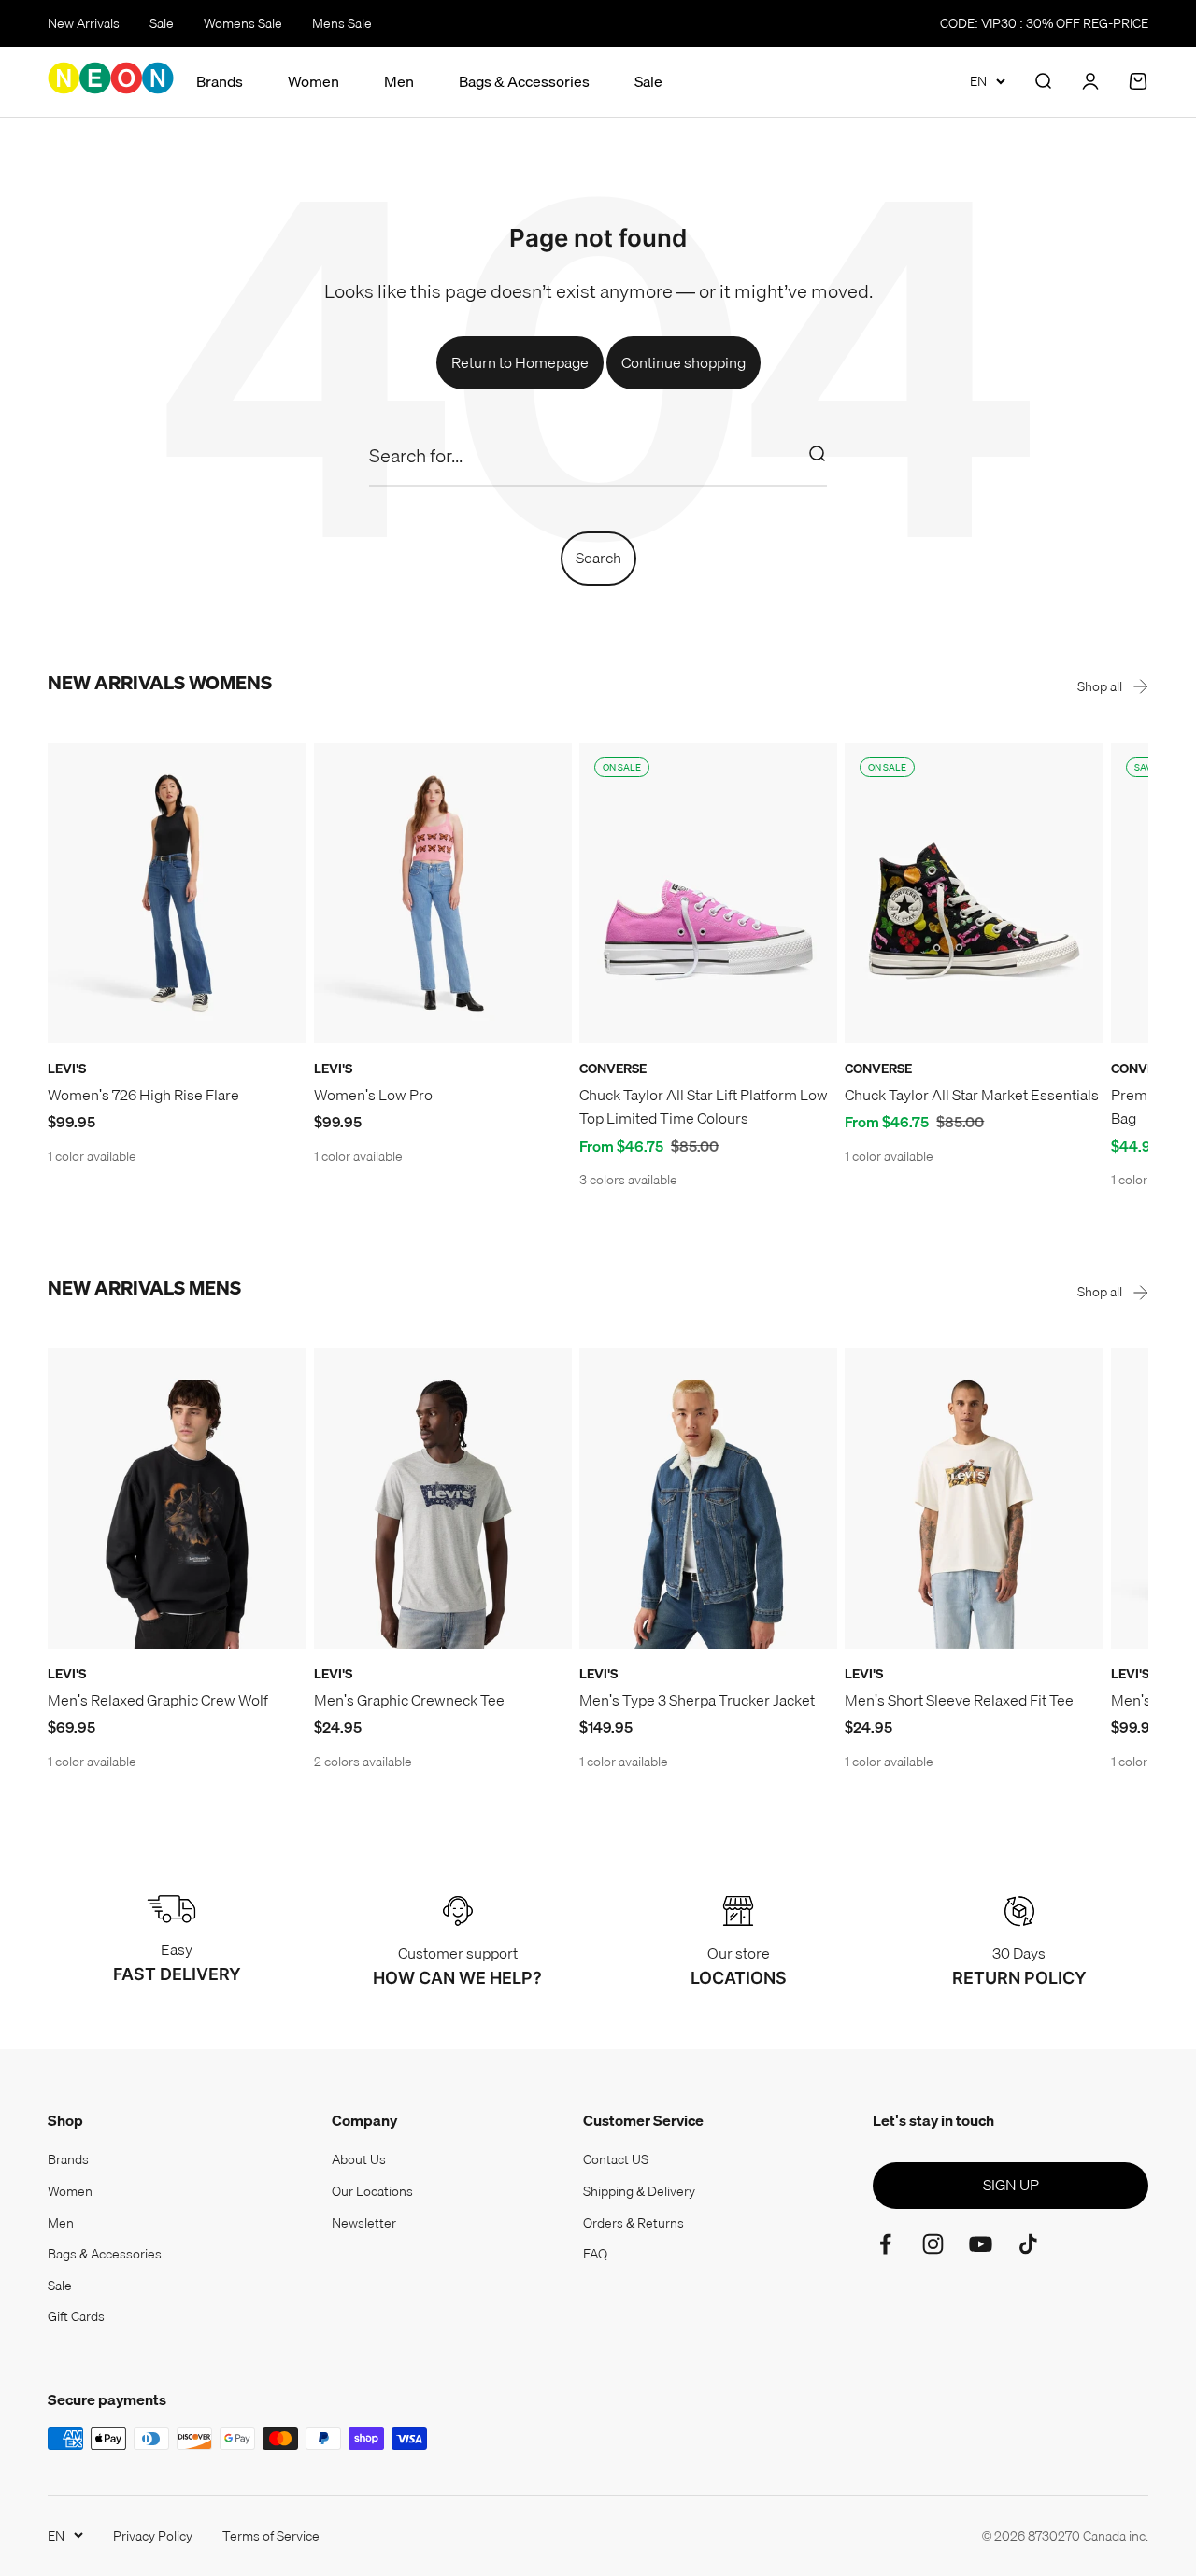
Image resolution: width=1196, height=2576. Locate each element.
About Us (359, 2159)
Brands (220, 82)
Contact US (616, 2159)
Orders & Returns (634, 2223)
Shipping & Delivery (639, 2191)
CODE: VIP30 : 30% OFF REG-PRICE (1044, 23)
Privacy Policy (153, 2536)
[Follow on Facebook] (885, 2244)
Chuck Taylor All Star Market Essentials (972, 1095)
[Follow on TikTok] (1028, 2244)
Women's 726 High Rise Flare (143, 1095)
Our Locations (372, 2191)
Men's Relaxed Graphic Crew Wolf (158, 1700)
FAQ (595, 2254)
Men (399, 82)
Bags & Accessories (524, 82)
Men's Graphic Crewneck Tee (409, 1700)
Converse (613, 1069)
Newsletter (364, 2223)
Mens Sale (342, 23)
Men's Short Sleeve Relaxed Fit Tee (959, 1700)
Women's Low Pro (373, 1095)
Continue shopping (683, 362)
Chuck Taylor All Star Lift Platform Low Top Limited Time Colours (704, 1107)
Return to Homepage (520, 362)
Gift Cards (76, 2316)
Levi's (67, 1069)
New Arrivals (84, 23)
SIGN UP (1011, 2185)
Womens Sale (243, 23)
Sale (162, 23)
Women (313, 82)
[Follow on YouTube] (981, 2244)
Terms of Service (271, 2536)
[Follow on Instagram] (933, 2244)
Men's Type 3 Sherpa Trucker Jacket (697, 1700)
